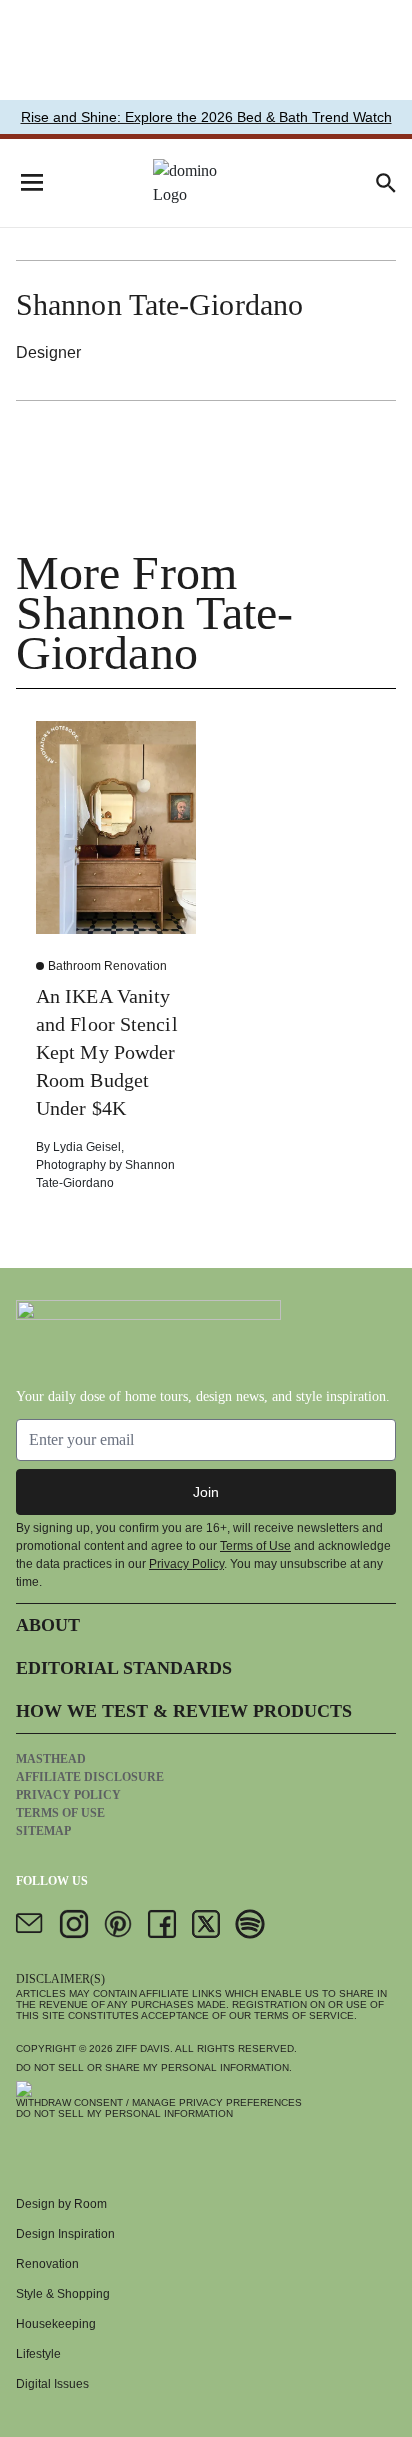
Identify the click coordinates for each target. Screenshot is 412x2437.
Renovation (47, 2264)
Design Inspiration (65, 2234)
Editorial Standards (124, 1668)
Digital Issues (52, 2384)
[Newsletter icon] (30, 1924)
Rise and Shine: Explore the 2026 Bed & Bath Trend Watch (206, 117)
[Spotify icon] (250, 1924)
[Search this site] (386, 183)
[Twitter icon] (206, 1924)
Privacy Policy (186, 1564)
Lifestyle (38, 2354)
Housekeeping (56, 2324)
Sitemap (43, 1831)
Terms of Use (255, 1546)
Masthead (51, 1759)
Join (206, 1492)
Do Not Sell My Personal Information (124, 2113)
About (48, 1625)
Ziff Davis (143, 2048)
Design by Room (61, 2204)
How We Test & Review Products (184, 1711)
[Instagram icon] (74, 1924)
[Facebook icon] (162, 1924)
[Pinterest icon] (118, 1924)
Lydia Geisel (87, 1147)
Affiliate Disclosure (90, 1777)
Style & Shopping (63, 2294)
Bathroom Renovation (107, 966)
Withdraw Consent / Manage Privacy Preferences (159, 2102)
